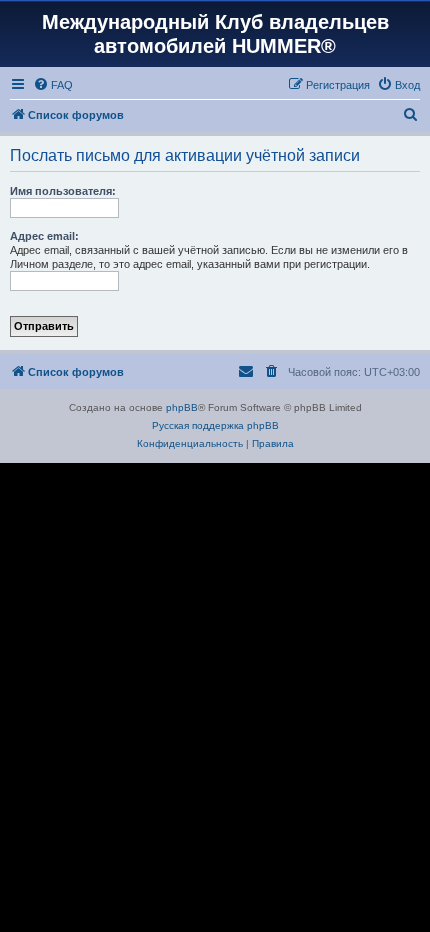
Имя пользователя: (63, 191)
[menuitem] (53, 85)
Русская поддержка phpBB (215, 425)
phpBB (182, 407)
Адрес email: (44, 236)
